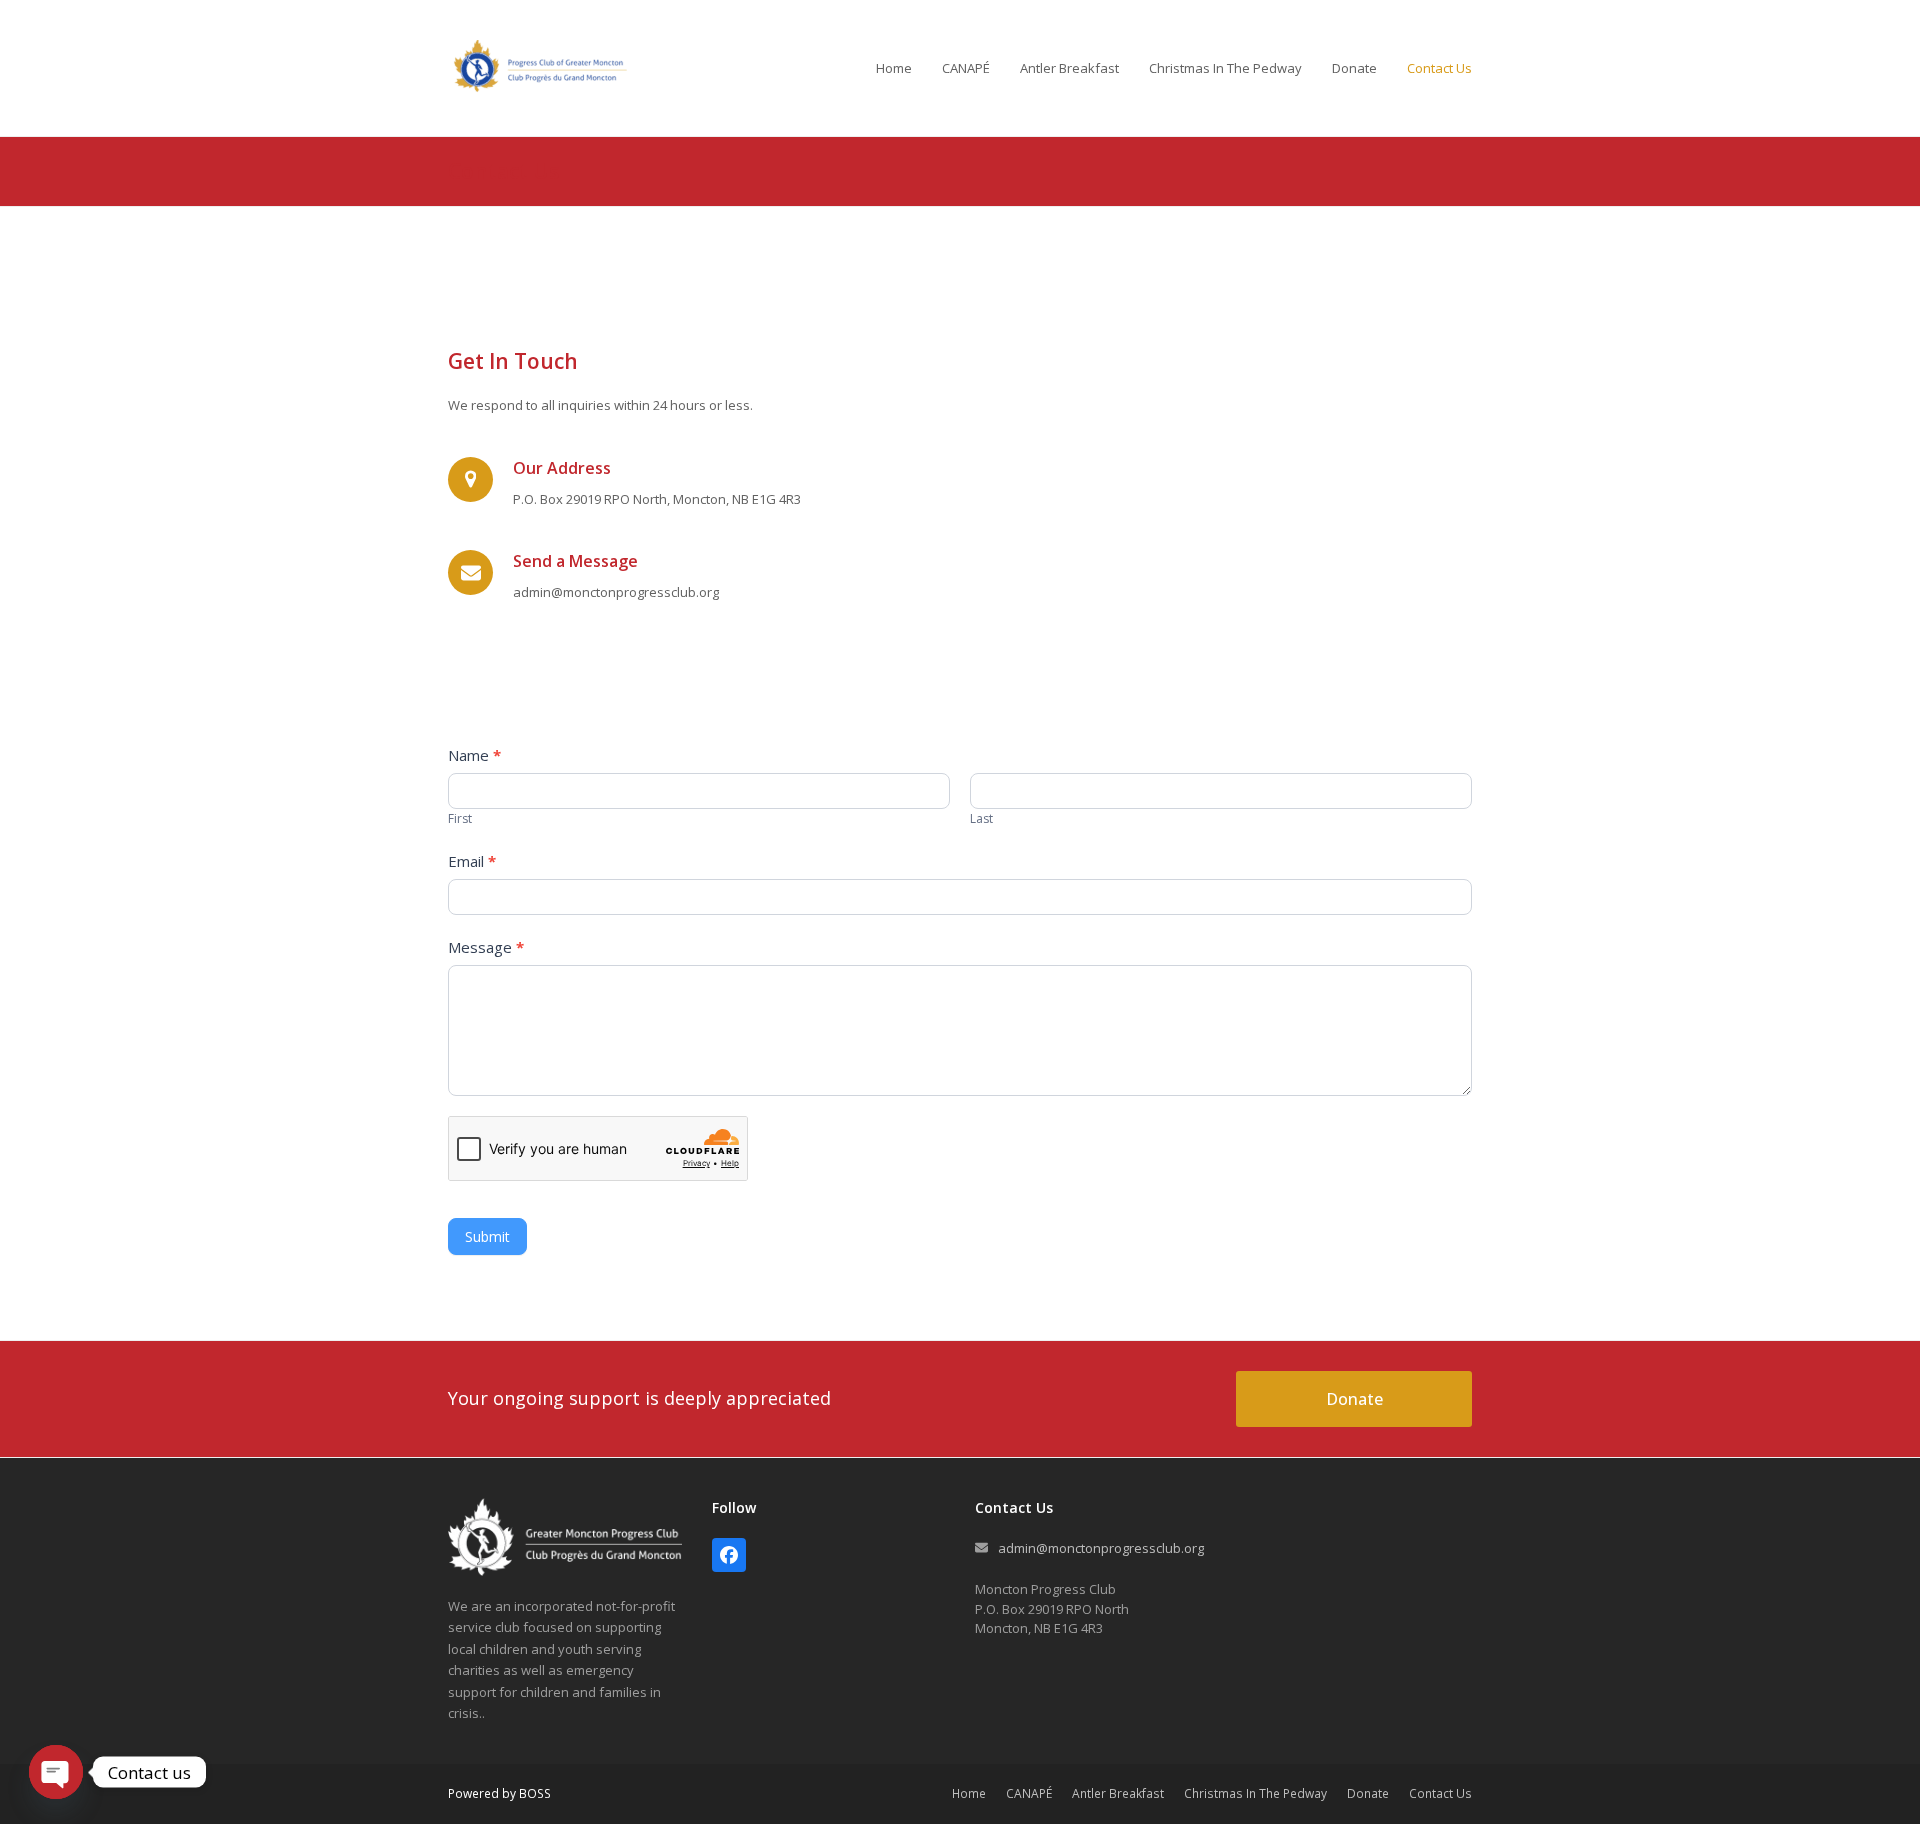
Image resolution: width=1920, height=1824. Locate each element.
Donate (1368, 1793)
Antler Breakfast (1118, 1793)
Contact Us (1440, 1793)
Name (474, 755)
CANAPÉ (1029, 1793)
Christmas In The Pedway (1255, 1793)
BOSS (535, 1793)
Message (486, 947)
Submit (487, 1236)
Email (472, 861)
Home (969, 1793)
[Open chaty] (56, 1772)
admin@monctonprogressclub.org (1101, 1548)
